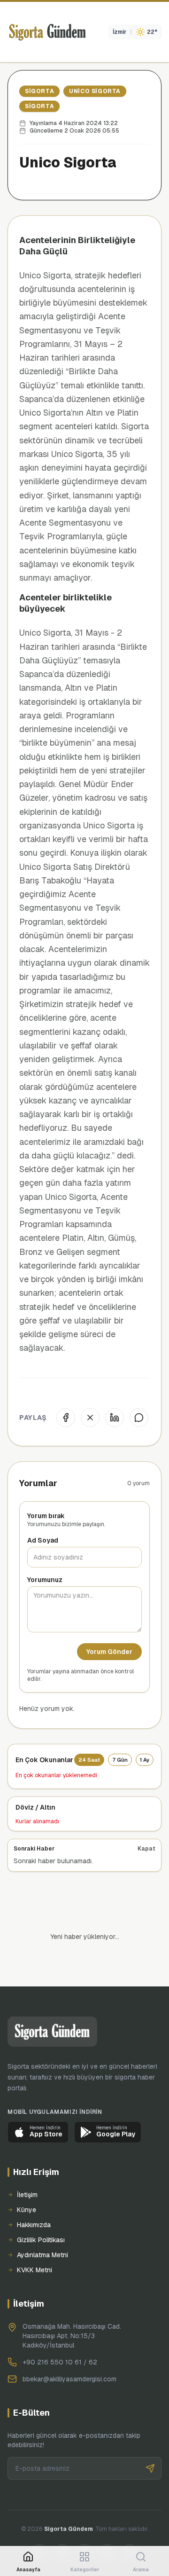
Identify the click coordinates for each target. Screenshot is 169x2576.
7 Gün (120, 1760)
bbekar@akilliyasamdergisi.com (69, 2347)
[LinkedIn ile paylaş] (115, 1418)
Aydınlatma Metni (42, 2223)
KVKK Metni (35, 2238)
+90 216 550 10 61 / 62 (60, 2330)
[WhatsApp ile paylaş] (139, 1418)
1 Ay (145, 1760)
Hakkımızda (34, 2193)
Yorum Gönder (109, 1652)
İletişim (27, 2163)
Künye (27, 2178)
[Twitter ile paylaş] (90, 1418)
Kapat (146, 1849)
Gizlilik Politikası (41, 2208)
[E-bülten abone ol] (150, 2436)
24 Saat (89, 1760)
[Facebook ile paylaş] (66, 1418)
